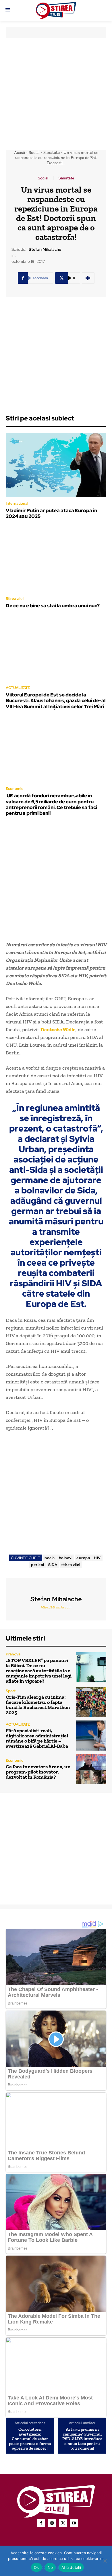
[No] (105, 2561)
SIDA (53, 1565)
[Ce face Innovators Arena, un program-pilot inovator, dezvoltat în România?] (91, 1769)
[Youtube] (74, 2523)
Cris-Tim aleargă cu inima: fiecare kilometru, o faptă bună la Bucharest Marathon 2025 (38, 1705)
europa (83, 1558)
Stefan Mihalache (45, 249)
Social (34, 152)
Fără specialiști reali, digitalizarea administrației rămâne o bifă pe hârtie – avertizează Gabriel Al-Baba (37, 1738)
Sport (11, 1691)
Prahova (13, 1654)
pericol (38, 1565)
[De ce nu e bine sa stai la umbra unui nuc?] (56, 560)
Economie (15, 789)
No (50, 2567)
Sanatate (52, 152)
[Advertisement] (56, 94)
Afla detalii (71, 2567)
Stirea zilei (15, 599)
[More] (88, 278)
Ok (36, 2567)
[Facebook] (41, 2523)
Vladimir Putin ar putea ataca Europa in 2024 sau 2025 (51, 513)
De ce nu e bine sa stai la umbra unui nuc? (53, 606)
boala (50, 1558)
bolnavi (66, 1558)
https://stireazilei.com (56, 1607)
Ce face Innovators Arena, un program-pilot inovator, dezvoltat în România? (38, 1772)
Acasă (20, 152)
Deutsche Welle (58, 1029)
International (17, 503)
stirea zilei (71, 1565)
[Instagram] (52, 2523)
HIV (97, 1558)
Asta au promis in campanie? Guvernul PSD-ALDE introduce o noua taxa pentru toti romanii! (82, 2439)
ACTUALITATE (18, 688)
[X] (63, 2523)
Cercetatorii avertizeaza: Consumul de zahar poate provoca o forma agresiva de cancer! (30, 2439)
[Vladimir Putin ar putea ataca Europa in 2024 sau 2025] (56, 465)
